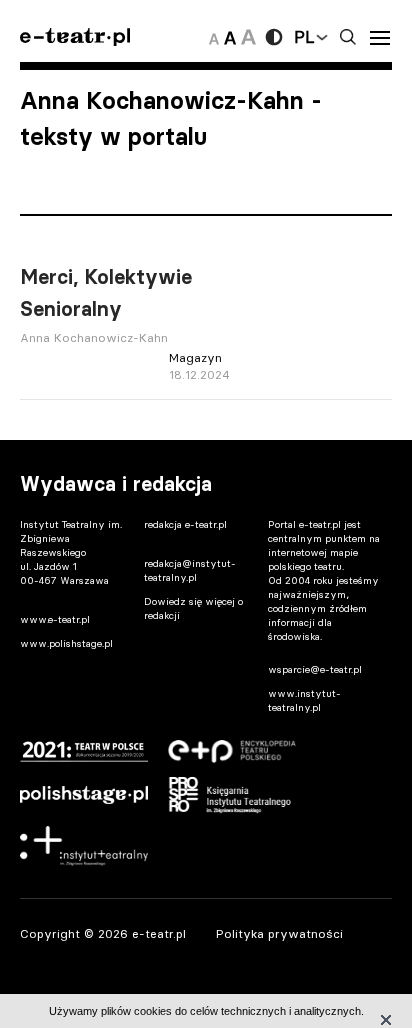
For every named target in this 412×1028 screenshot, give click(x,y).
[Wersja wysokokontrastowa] (274, 37)
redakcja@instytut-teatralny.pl (190, 570)
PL (304, 37)
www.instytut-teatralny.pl (304, 700)
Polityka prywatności (279, 933)
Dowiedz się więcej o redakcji (193, 608)
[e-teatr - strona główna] (75, 37)
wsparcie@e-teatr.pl (315, 669)
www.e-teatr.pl (55, 619)
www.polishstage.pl (66, 643)
